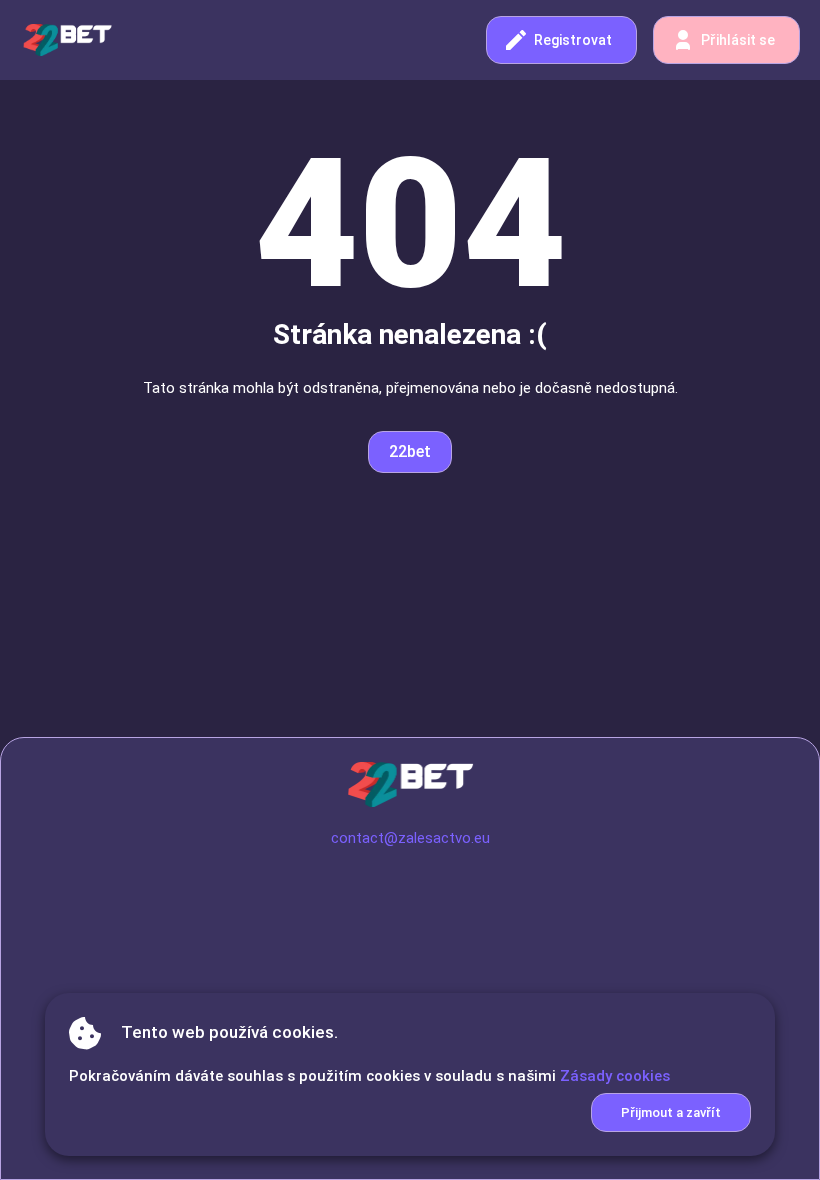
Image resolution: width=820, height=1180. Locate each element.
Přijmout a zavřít (671, 1112)
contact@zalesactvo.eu (410, 838)
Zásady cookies (615, 1076)
